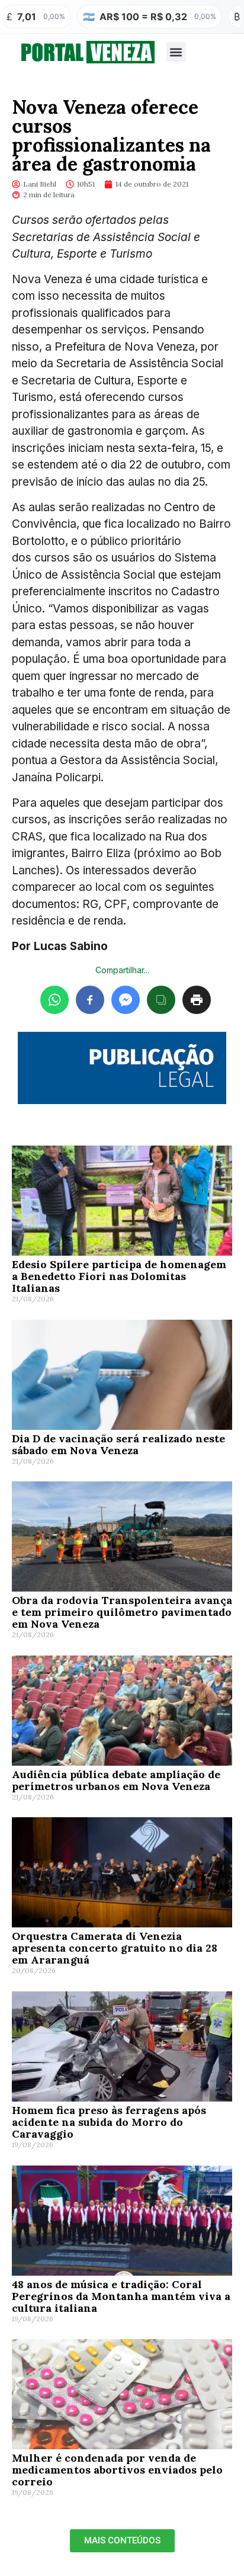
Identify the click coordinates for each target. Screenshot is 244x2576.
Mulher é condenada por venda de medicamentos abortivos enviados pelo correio (117, 2470)
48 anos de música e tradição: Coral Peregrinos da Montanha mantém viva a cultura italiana (121, 2296)
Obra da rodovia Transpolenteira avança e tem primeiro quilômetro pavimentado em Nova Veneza (122, 1612)
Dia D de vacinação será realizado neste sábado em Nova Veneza (118, 1444)
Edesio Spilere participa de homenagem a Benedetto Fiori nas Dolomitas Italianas (119, 1276)
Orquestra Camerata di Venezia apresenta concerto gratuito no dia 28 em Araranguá (115, 1948)
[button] (176, 52)
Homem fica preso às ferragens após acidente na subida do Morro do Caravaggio (109, 2122)
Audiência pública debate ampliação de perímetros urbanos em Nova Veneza (116, 1780)
